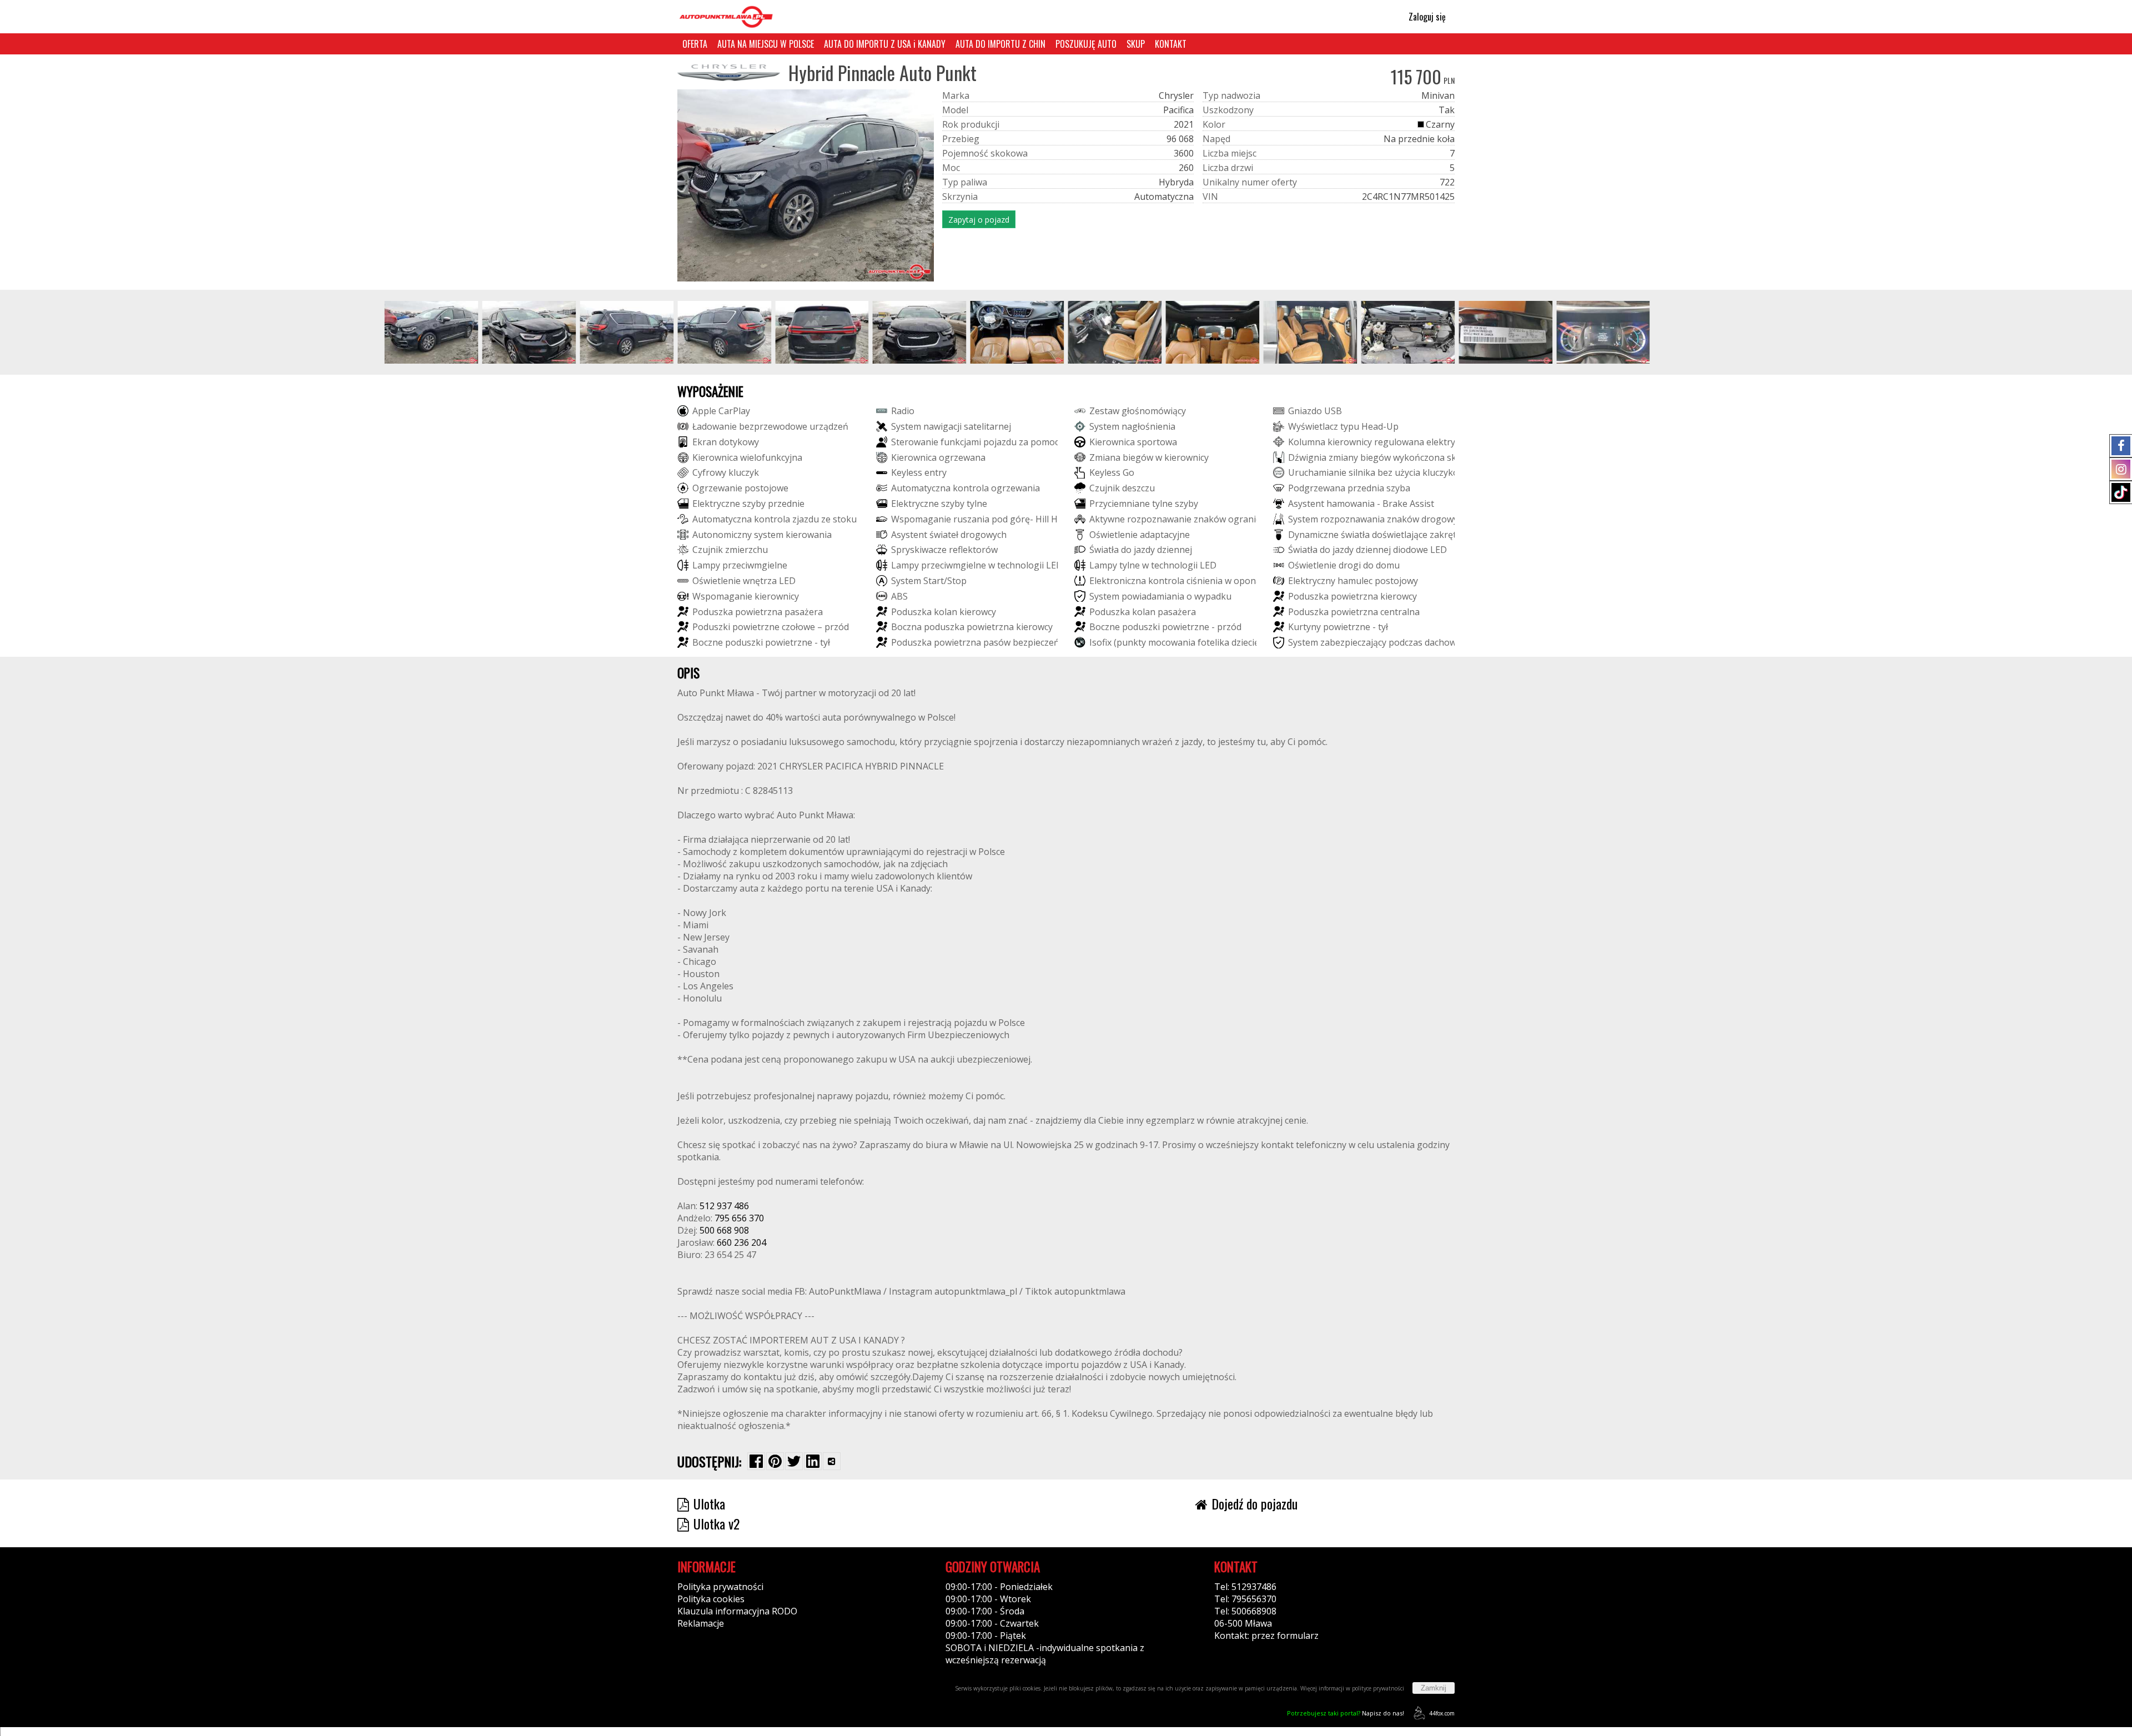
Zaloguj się (1426, 17)
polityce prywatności (1378, 1688)
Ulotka (709, 1503)
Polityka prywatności (720, 1587)
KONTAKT (1171, 44)
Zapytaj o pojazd (979, 220)
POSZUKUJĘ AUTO (1086, 44)
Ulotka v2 (716, 1523)
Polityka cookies (711, 1599)
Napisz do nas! (1346, 1713)
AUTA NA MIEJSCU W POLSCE (766, 44)
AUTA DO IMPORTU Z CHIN (1000, 44)
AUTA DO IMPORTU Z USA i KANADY (885, 44)
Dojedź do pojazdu (1254, 1503)
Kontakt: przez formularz (1266, 1636)
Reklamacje (701, 1623)
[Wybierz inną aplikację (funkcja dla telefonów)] (832, 1461)
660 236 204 (741, 1242)
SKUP (1136, 44)
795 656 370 (739, 1218)
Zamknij (1434, 1688)
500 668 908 (724, 1230)
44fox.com (1442, 1713)
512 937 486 (724, 1206)
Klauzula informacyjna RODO (737, 1611)
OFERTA (695, 44)
